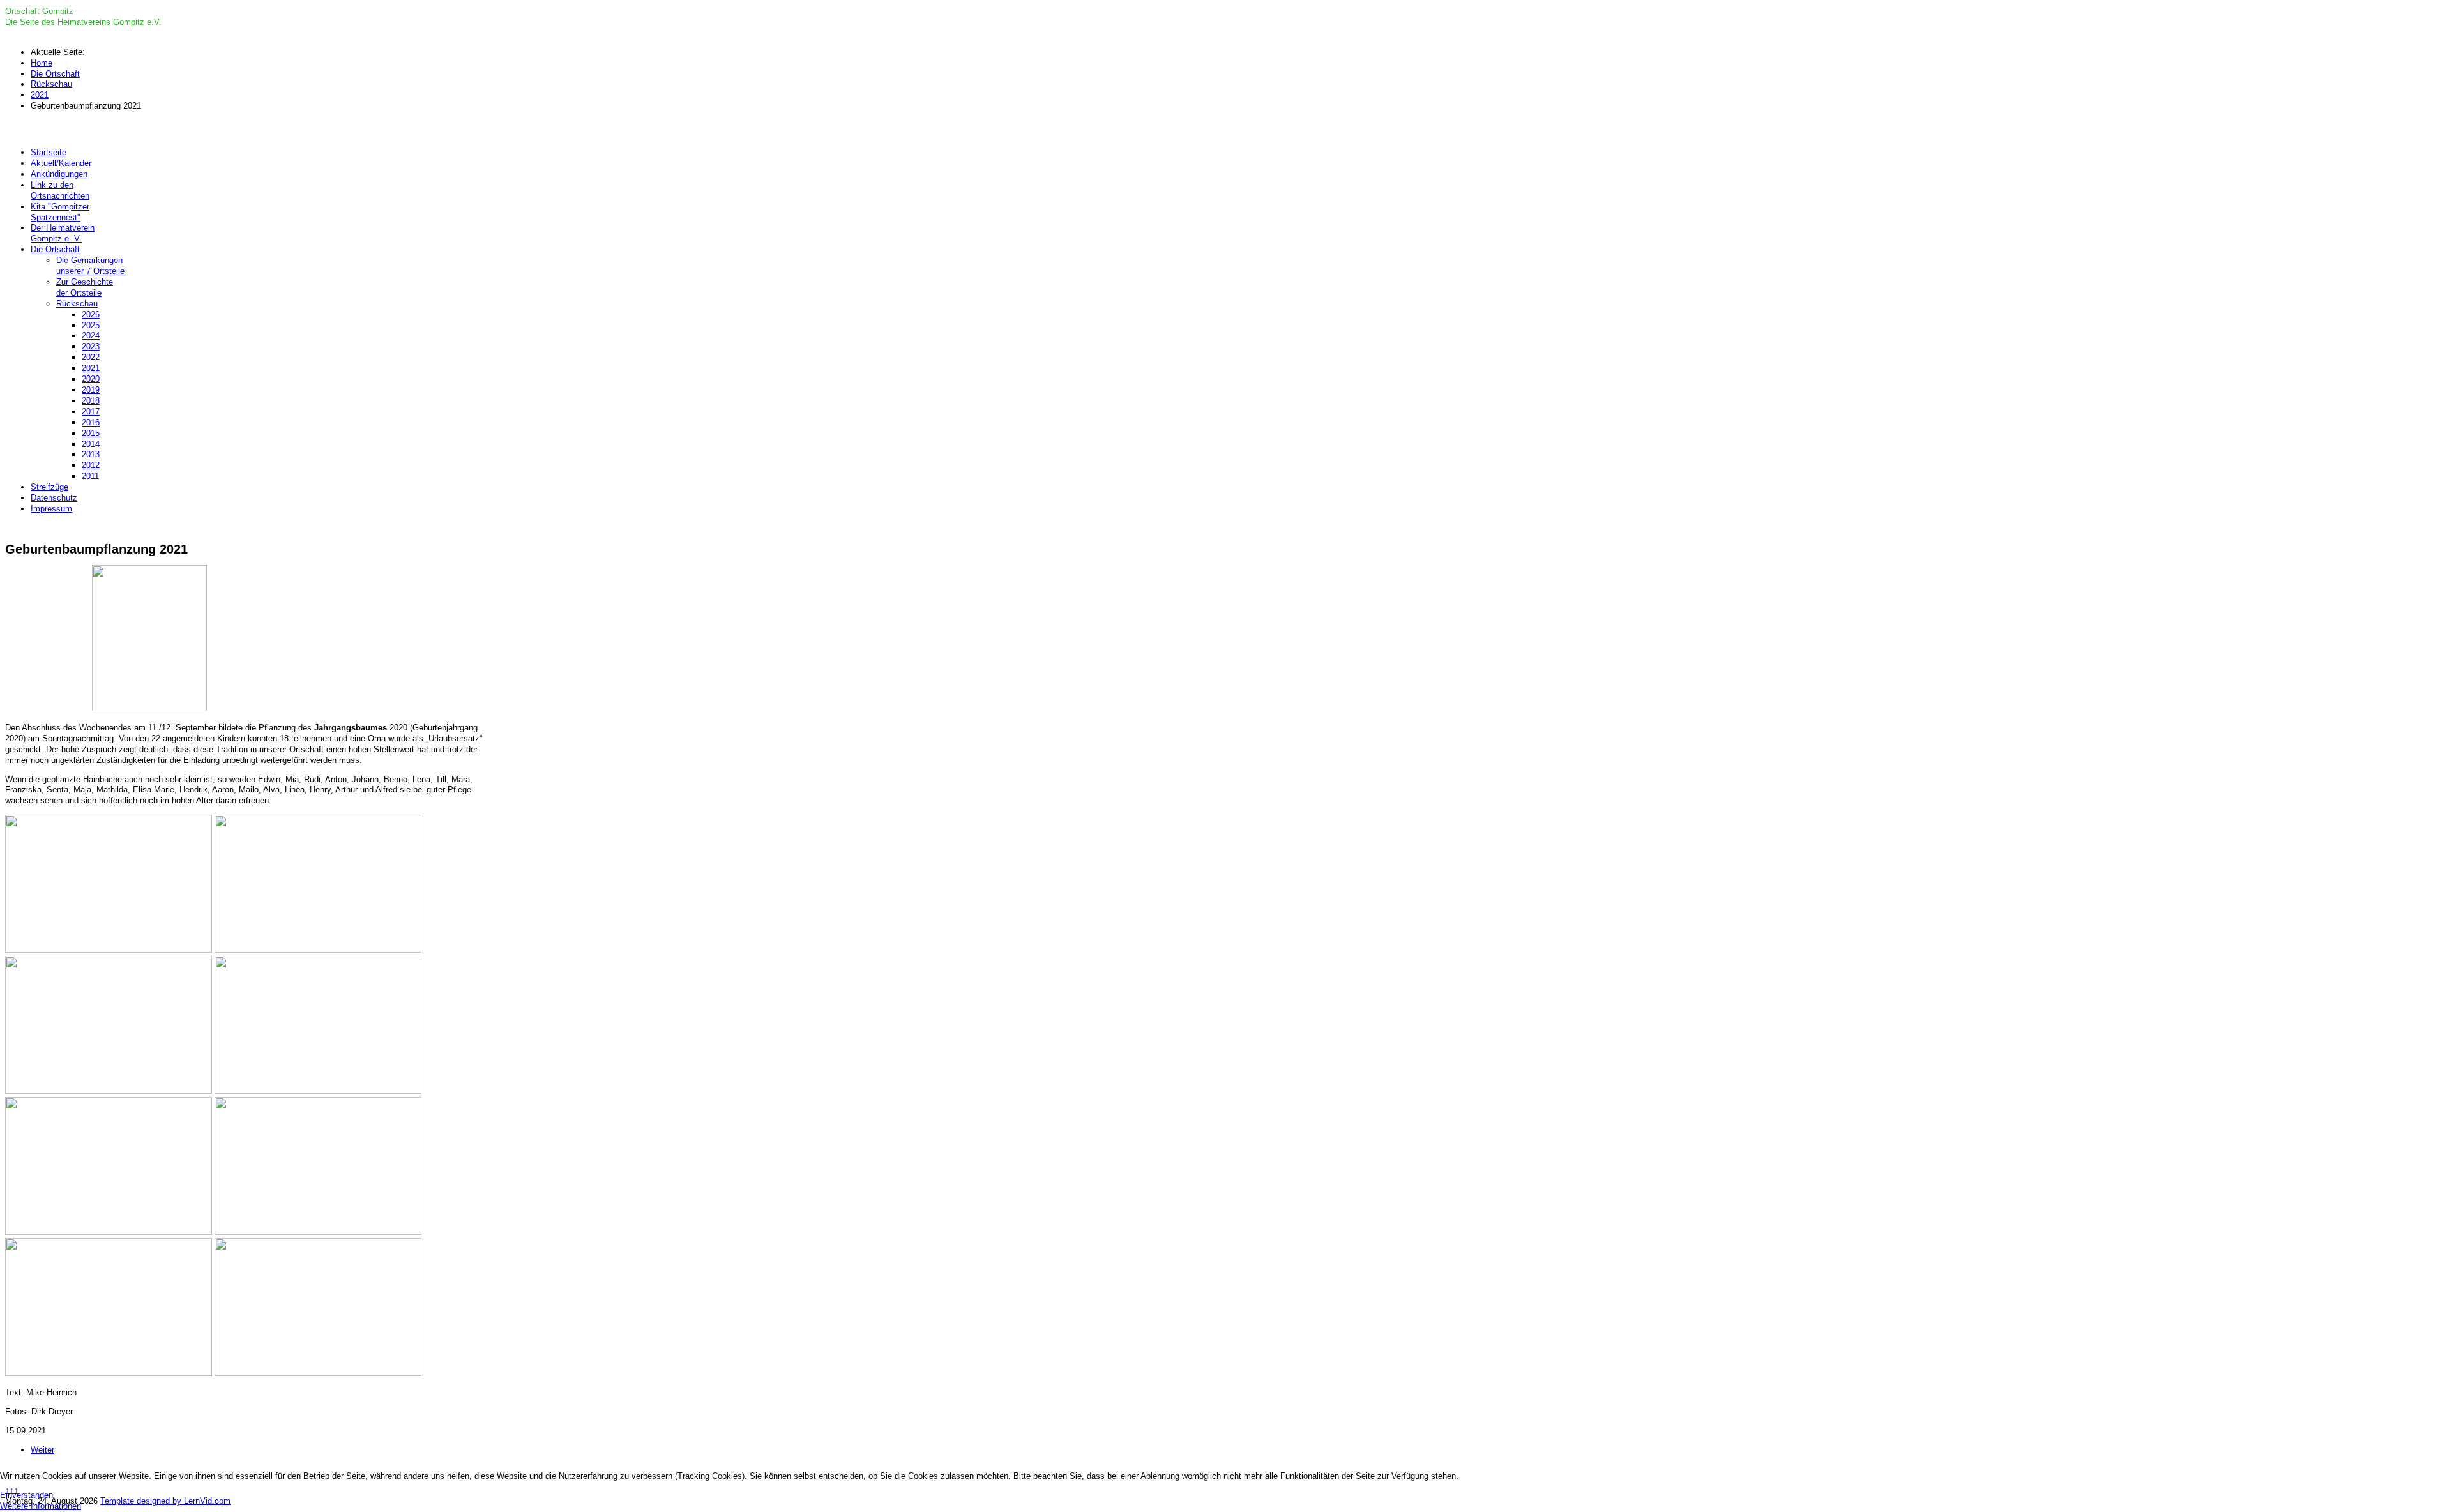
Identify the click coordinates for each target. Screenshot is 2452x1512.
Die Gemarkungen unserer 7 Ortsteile (90, 266)
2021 (91, 368)
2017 (91, 412)
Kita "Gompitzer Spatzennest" (60, 212)
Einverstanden (26, 1495)
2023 (91, 346)
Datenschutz (54, 498)
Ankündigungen (59, 174)
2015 (91, 433)
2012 (91, 465)
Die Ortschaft (55, 249)
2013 (91, 454)
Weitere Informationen (41, 1506)
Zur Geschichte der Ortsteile (85, 287)
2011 (90, 476)
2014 (91, 444)
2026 (91, 314)
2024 (91, 336)
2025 (91, 325)
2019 (91, 390)
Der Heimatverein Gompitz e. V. (63, 233)
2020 (91, 379)
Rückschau (77, 304)
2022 (91, 357)
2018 (91, 401)
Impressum (51, 509)
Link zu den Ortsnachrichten (60, 190)
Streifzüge (49, 487)
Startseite (49, 152)
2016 (91, 422)
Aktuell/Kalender (61, 163)
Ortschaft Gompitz (39, 11)
